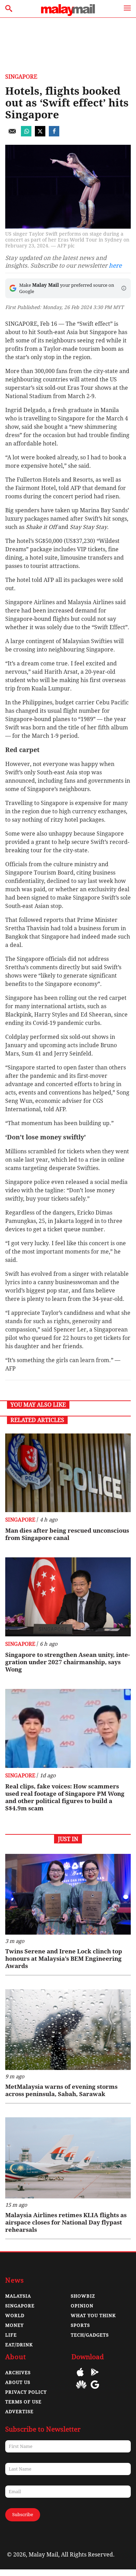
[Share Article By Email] (12, 135)
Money (14, 2325)
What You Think (93, 2316)
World (15, 2316)
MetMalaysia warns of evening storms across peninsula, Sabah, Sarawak (61, 2090)
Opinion (82, 2306)
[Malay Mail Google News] (95, 2390)
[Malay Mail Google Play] (95, 2377)
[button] (124, 288)
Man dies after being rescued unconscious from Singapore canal (67, 1534)
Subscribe (23, 2515)
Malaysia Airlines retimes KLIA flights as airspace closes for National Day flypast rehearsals (66, 2222)
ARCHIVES (18, 2373)
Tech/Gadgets (90, 2335)
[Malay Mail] (68, 14)
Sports (80, 2325)
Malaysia (18, 2296)
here (115, 266)
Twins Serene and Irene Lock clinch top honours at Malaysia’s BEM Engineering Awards (64, 1959)
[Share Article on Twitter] (40, 135)
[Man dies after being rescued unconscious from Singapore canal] (68, 1473)
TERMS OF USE (23, 2402)
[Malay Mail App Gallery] (81, 2390)
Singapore (21, 77)
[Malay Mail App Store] (80, 2377)
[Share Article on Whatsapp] (26, 135)
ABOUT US (18, 2382)
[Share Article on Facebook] (54, 135)
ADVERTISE (19, 2412)
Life (11, 2335)
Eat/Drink (19, 2345)
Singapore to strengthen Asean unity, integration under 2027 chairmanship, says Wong (67, 1662)
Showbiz (83, 2296)
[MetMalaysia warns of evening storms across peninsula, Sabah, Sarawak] (68, 2030)
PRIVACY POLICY (26, 2392)
